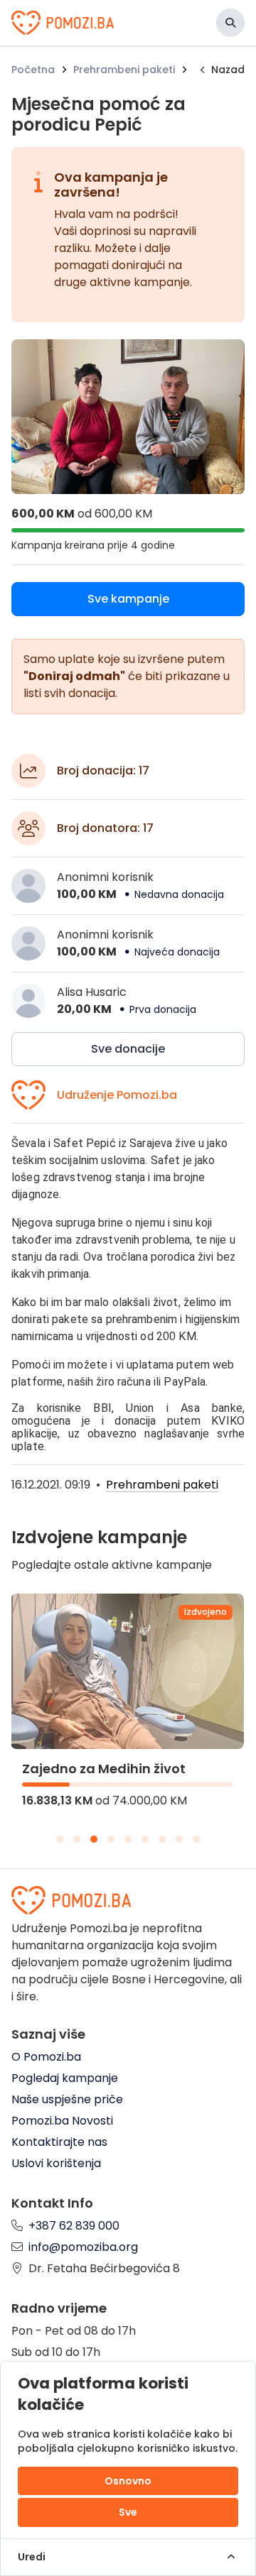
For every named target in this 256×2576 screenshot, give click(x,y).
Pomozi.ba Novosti (62, 2121)
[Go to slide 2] (77, 1839)
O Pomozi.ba (46, 2057)
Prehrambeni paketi (124, 70)
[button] (230, 23)
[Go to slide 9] (196, 1839)
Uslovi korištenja (56, 2163)
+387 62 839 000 (74, 2226)
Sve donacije (128, 1049)
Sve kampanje (128, 599)
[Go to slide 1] (60, 1839)
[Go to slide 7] (162, 1839)
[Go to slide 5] (128, 1839)
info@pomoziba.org (83, 2247)
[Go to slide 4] (111, 1839)
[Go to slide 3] (94, 1839)
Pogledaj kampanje (65, 2078)
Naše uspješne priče (67, 2099)
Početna (33, 70)
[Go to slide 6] (145, 1839)
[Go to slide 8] (179, 1839)
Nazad (228, 70)
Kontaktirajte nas (59, 2142)
